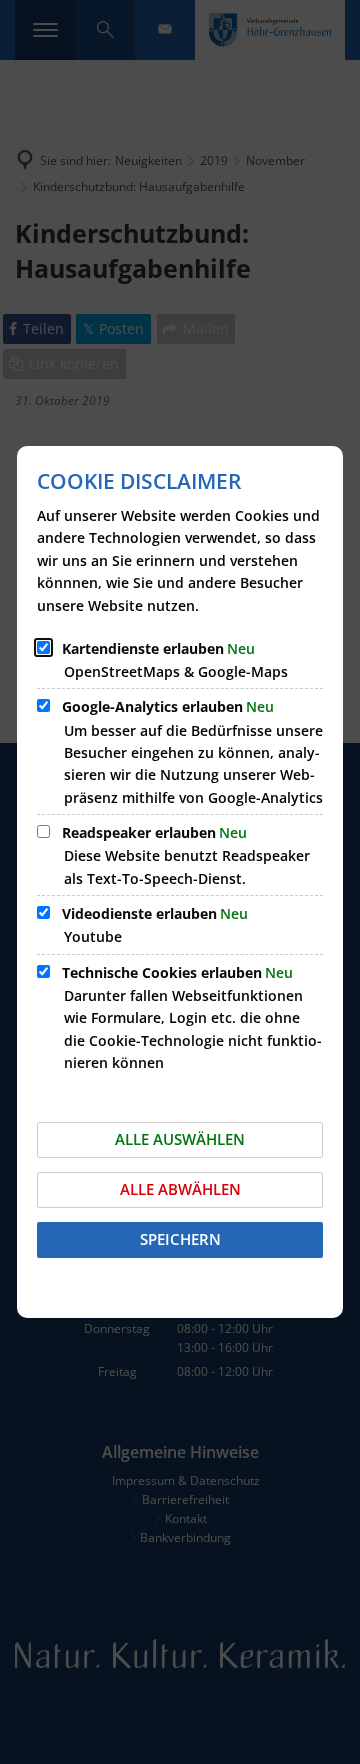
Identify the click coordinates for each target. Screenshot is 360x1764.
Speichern (180, 1239)
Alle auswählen (180, 1139)
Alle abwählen (180, 1189)
